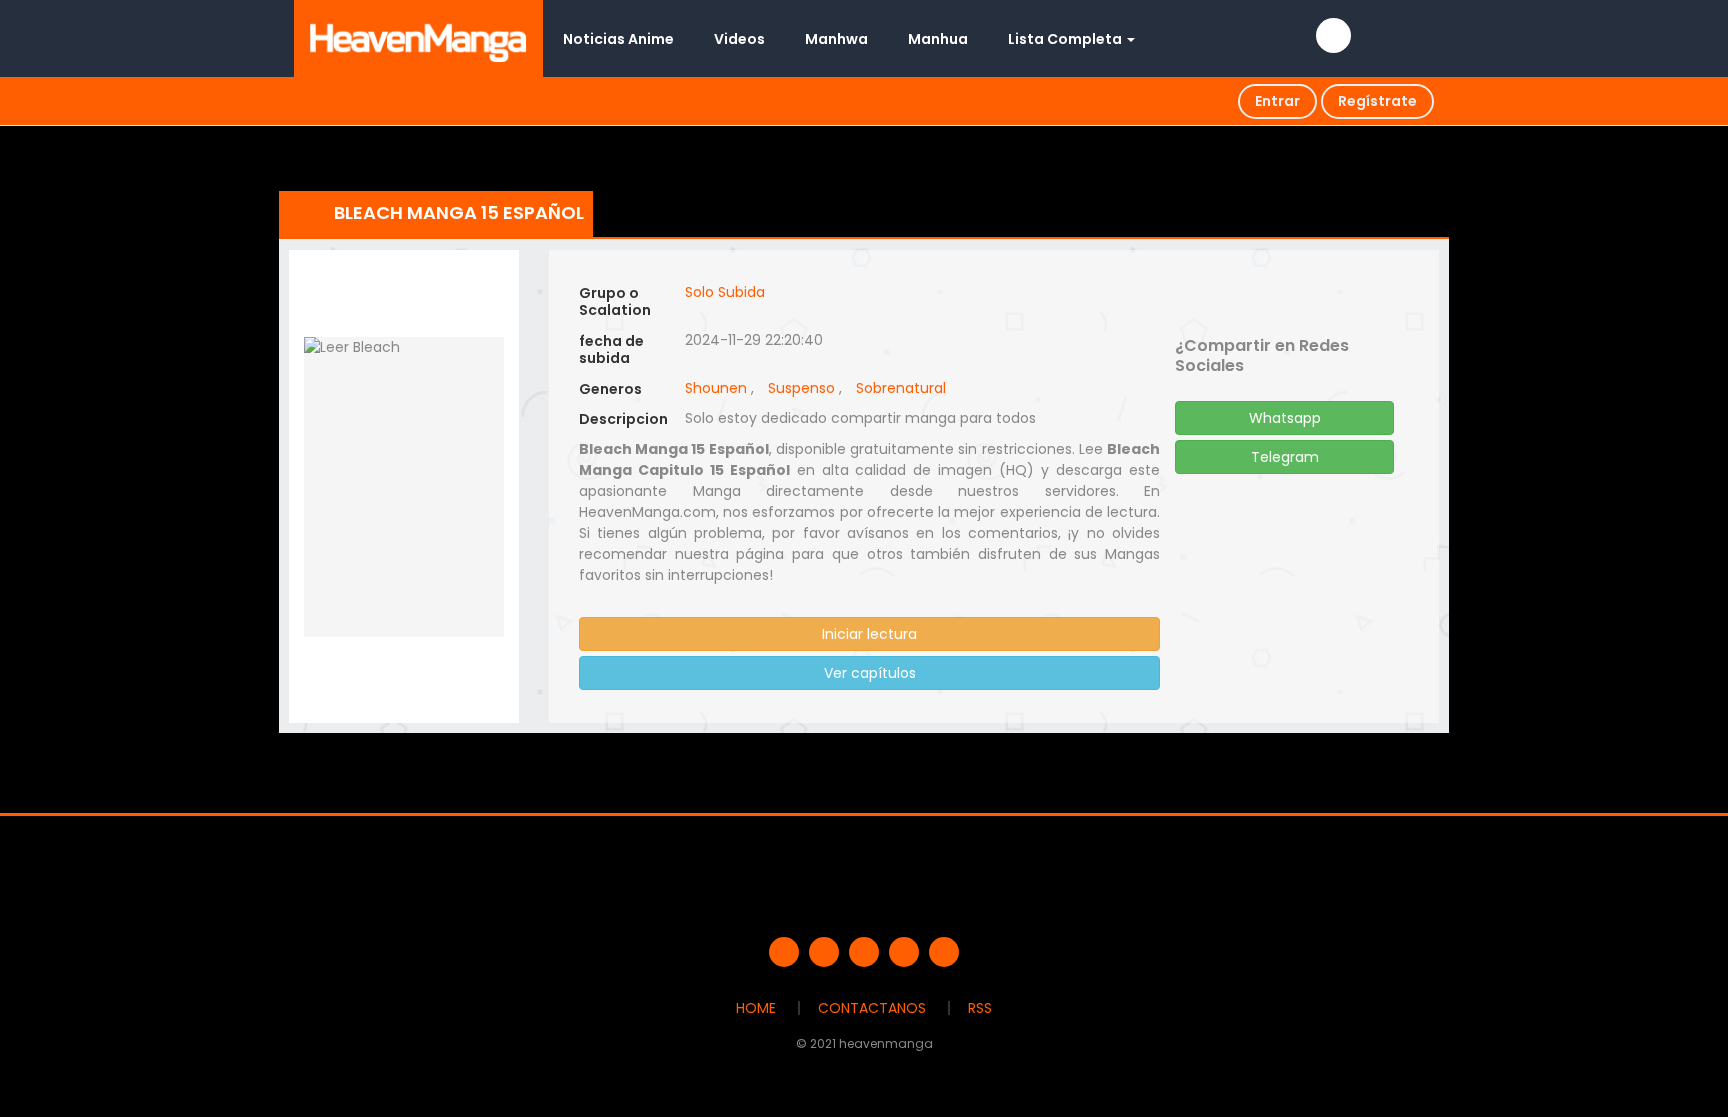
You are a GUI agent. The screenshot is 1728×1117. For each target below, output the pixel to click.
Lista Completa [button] (1066, 39)
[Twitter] (824, 952)
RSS (980, 1008)
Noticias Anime (618, 39)
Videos (739, 39)
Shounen (716, 388)
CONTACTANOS (872, 1008)
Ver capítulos (870, 673)
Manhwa (836, 39)
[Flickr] (904, 952)
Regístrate (1377, 101)
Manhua (938, 39)
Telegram (1285, 457)
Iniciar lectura (869, 634)
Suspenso (801, 388)
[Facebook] (784, 952)
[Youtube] (864, 952)
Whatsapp (1285, 418)
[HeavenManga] (418, 38)
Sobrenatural (901, 388)
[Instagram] (944, 952)
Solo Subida (725, 292)
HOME (756, 1008)
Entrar (1277, 101)
